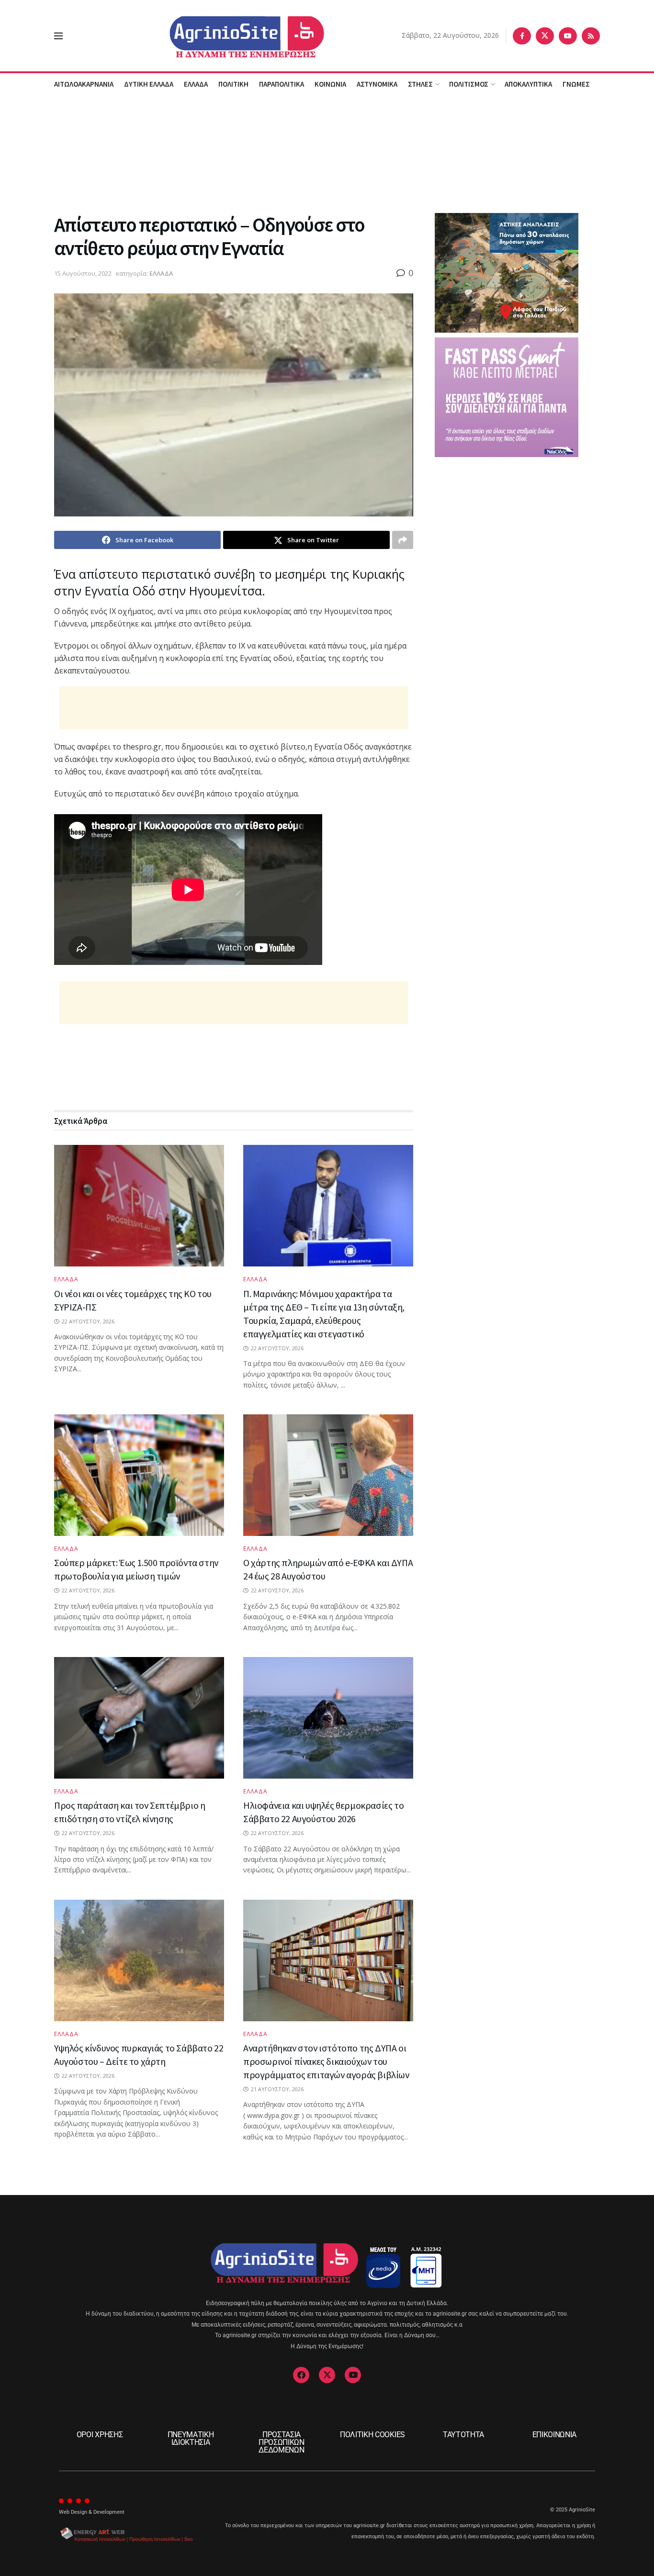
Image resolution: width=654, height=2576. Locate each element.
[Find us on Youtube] (568, 36)
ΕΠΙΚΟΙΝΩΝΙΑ (554, 2435)
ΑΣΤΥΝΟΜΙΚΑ (377, 84)
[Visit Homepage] (232, 36)
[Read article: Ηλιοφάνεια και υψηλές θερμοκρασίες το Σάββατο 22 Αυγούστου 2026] (328, 1718)
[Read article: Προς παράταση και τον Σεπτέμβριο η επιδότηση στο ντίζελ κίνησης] (139, 1718)
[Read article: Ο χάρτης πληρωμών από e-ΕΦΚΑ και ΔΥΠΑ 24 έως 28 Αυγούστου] (328, 1475)
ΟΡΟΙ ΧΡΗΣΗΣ (100, 2435)
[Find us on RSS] (591, 36)
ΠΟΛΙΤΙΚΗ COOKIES (372, 2435)
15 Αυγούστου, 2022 (83, 273)
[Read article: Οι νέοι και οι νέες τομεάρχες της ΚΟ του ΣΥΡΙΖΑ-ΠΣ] (139, 1206)
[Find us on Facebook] (522, 36)
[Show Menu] (58, 36)
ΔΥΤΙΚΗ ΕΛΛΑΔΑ (149, 84)
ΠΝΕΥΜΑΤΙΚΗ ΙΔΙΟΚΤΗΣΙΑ (191, 2438)
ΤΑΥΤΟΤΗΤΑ (463, 2435)
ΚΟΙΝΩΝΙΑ (330, 84)
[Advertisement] (327, 153)
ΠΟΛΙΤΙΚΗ (233, 84)
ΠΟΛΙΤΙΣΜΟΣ (469, 84)
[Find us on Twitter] (545, 36)
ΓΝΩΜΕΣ (576, 84)
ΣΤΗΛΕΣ (420, 84)
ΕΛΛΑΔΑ (196, 84)
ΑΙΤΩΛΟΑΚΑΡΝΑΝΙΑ (84, 84)
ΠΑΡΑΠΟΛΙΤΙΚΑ (282, 84)
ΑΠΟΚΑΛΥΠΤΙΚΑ (528, 84)
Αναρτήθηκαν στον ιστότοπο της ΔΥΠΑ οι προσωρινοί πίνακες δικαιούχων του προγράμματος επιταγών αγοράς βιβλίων (326, 2061)
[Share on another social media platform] (403, 540)
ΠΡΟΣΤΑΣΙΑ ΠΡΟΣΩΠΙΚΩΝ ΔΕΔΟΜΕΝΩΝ (282, 2442)
